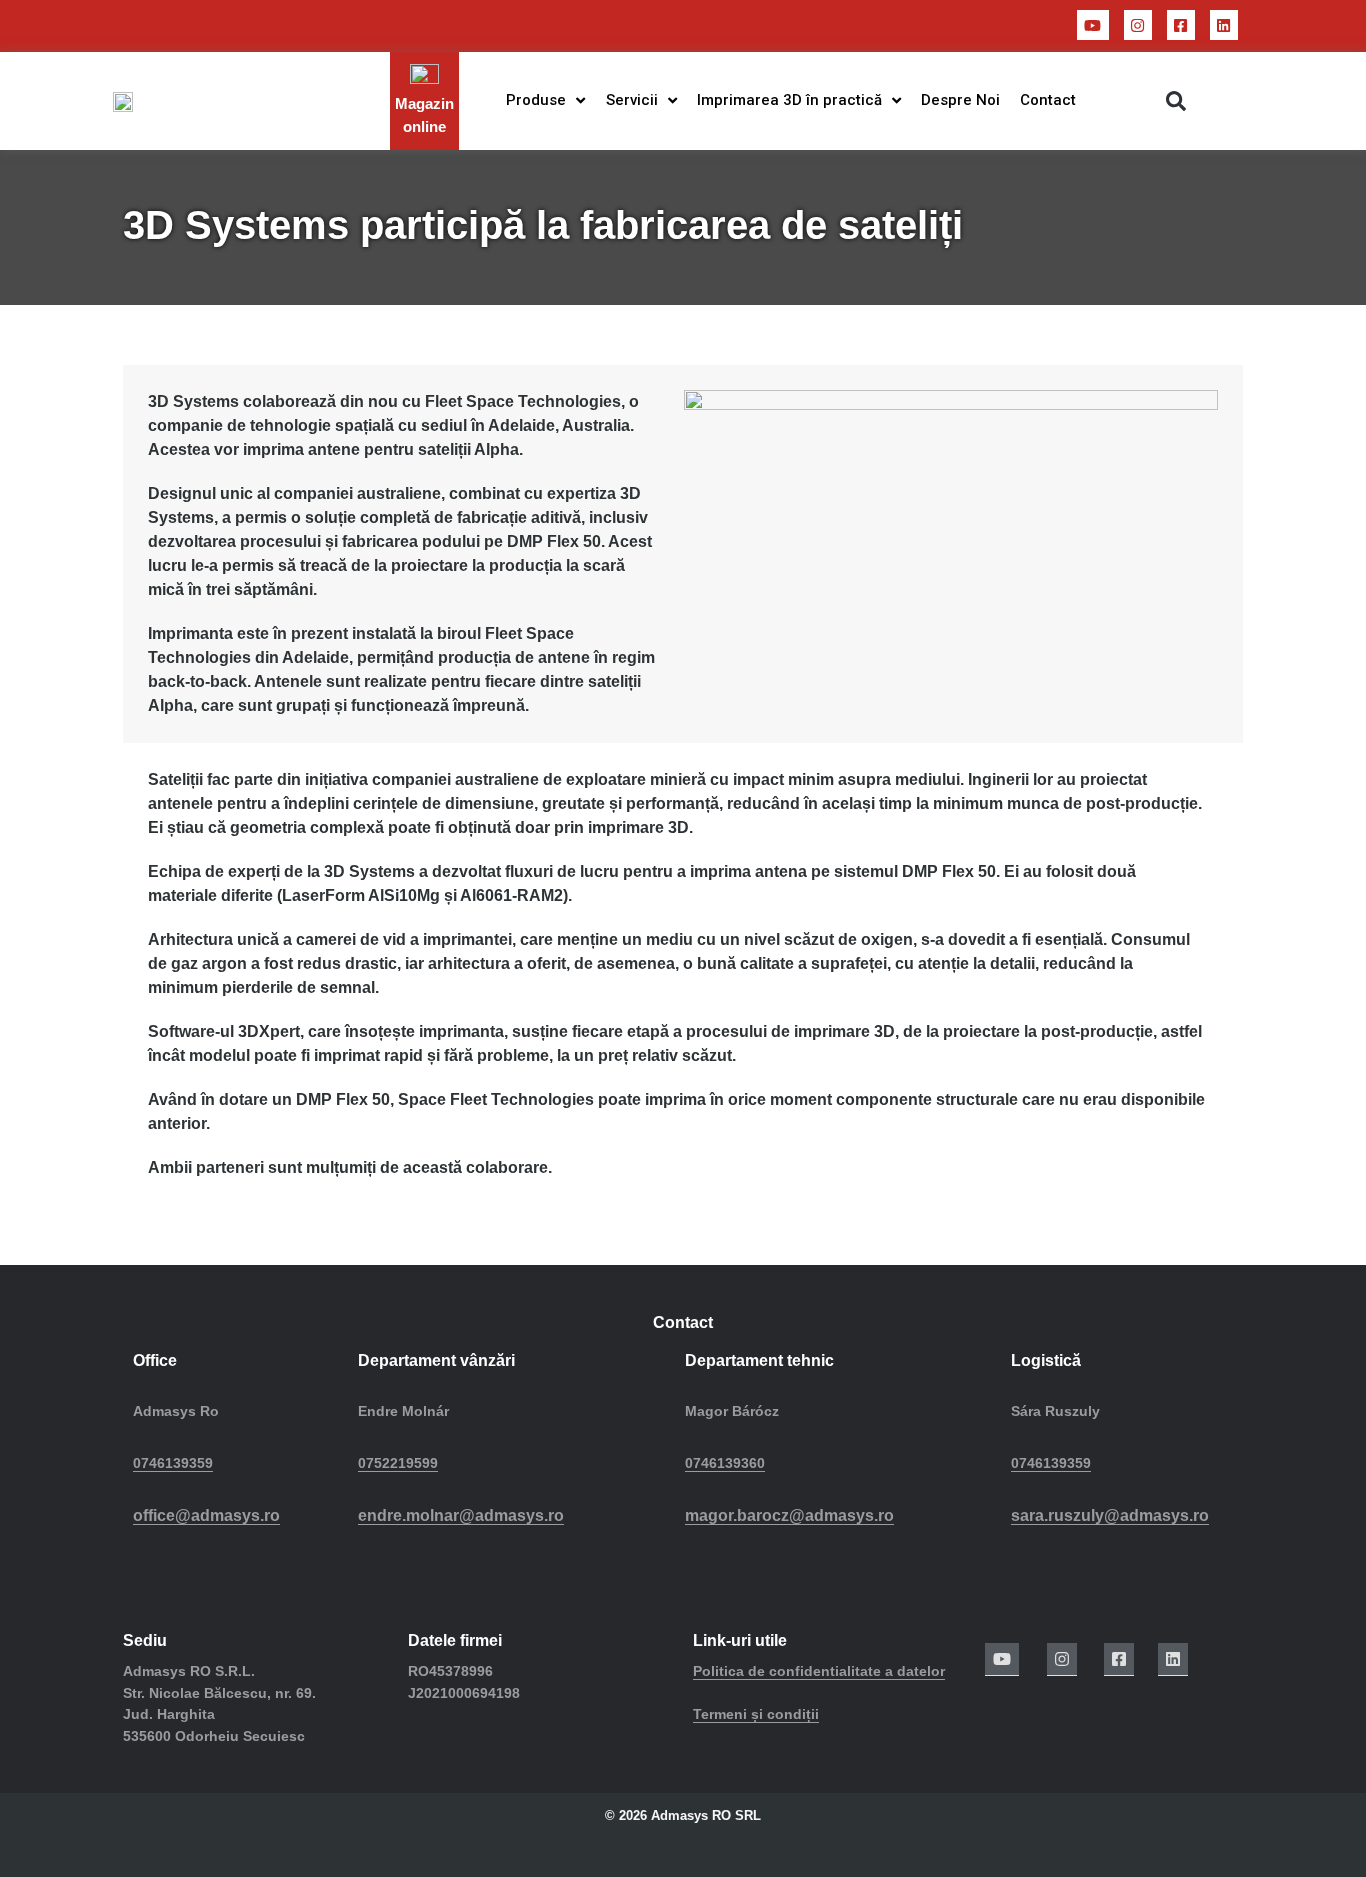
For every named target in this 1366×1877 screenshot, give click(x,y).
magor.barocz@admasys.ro (789, 1515)
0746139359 (173, 1463)
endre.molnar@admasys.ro (461, 1515)
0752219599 (398, 1463)
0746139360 (725, 1463)
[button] (1176, 101)
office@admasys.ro (206, 1515)
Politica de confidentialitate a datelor (819, 1671)
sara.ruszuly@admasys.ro (1110, 1515)
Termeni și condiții (756, 1714)
